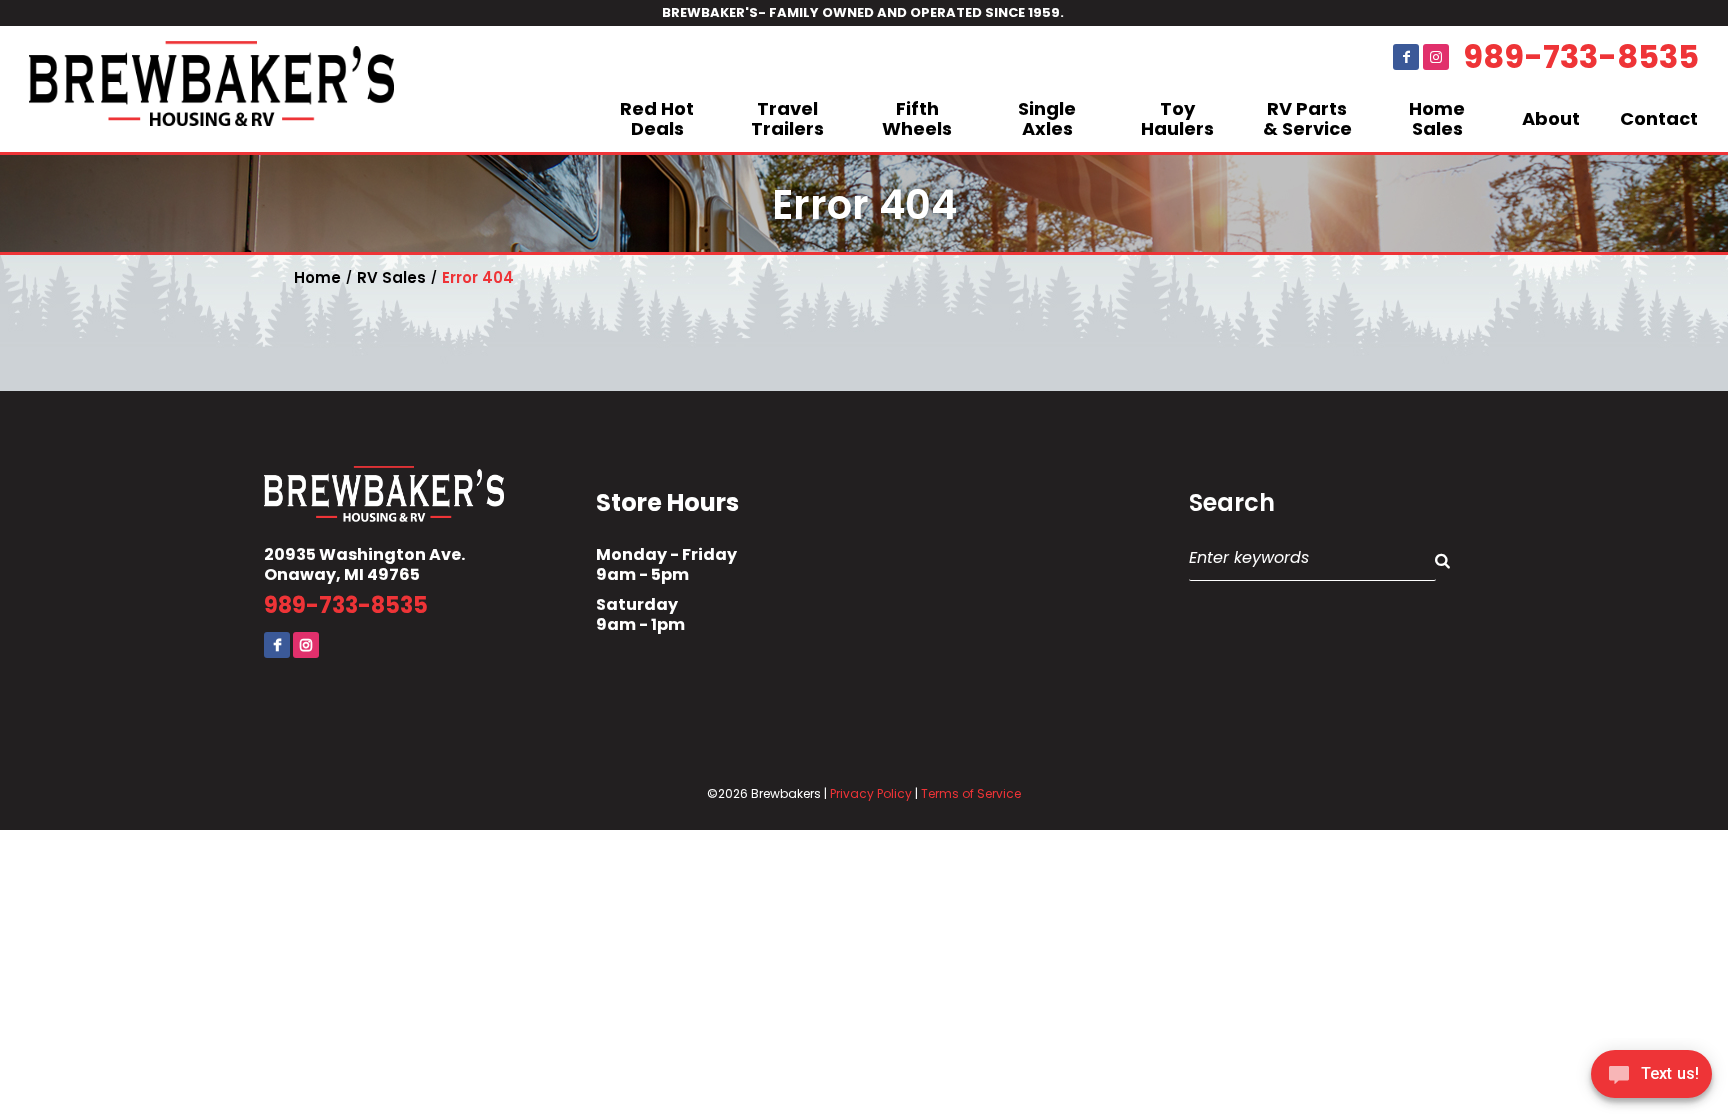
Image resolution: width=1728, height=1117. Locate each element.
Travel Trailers (787, 118)
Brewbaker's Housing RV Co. (211, 89)
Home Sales (1437, 118)
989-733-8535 (1581, 57)
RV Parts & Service (1307, 118)
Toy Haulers (1177, 118)
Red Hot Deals (657, 118)
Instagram (1436, 57)
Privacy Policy (871, 793)
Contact (1659, 118)
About (1551, 118)
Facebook (1406, 57)
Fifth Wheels (917, 118)
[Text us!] (1651, 1077)
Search (1232, 503)
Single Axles (1047, 118)
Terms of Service (971, 793)
